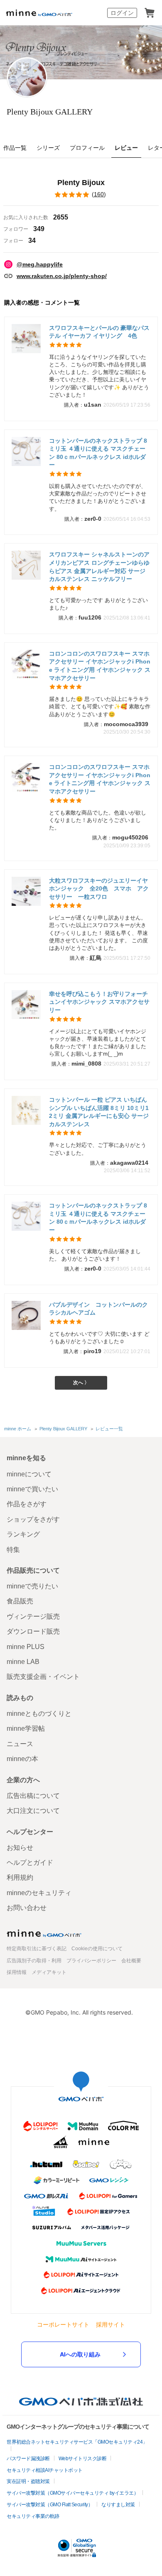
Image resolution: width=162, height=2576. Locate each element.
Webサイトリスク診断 (83, 2459)
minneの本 (22, 1759)
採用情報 (17, 1972)
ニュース (20, 1744)
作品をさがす (27, 1504)
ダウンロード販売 (33, 1631)
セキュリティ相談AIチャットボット (45, 2470)
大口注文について (33, 1811)
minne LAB (23, 1662)
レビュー (126, 148)
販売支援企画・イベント (43, 1677)
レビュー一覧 (109, 1429)
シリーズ (48, 148)
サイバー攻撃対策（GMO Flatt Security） (50, 2505)
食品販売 (20, 1601)
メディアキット (49, 1972)
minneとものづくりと (39, 1714)
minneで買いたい (32, 1489)
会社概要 (131, 1961)
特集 (13, 1550)
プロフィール (87, 148)
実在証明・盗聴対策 (28, 2481)
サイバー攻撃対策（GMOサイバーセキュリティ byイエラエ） (72, 2493)
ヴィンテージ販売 (33, 1616)
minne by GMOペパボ (39, 13)
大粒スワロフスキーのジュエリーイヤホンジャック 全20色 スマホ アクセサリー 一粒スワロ (99, 889)
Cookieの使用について (97, 1949)
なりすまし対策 (118, 2505)
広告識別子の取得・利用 (34, 1961)
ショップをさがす (33, 1519)
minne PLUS (26, 1647)
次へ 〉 (81, 1383)
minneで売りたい (32, 1586)
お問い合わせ (27, 1908)
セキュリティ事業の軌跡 (33, 2516)
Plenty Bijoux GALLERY (50, 112)
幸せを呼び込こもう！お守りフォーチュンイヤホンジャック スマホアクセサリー (99, 1002)
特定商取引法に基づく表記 (37, 1949)
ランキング (23, 1534)
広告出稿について (33, 1796)
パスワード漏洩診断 (28, 2459)
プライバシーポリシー (91, 1961)
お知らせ (20, 1848)
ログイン (122, 13)
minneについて (29, 1474)
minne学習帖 (26, 1728)
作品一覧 (15, 148)
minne (44, 1933)
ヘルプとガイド (30, 1862)
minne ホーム (18, 1429)
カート (150, 13)
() (99, 194)
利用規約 (20, 1877)
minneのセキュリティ (39, 1893)
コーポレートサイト (63, 2324)
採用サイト (110, 2324)
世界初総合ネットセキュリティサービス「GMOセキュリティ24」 (77, 2442)
